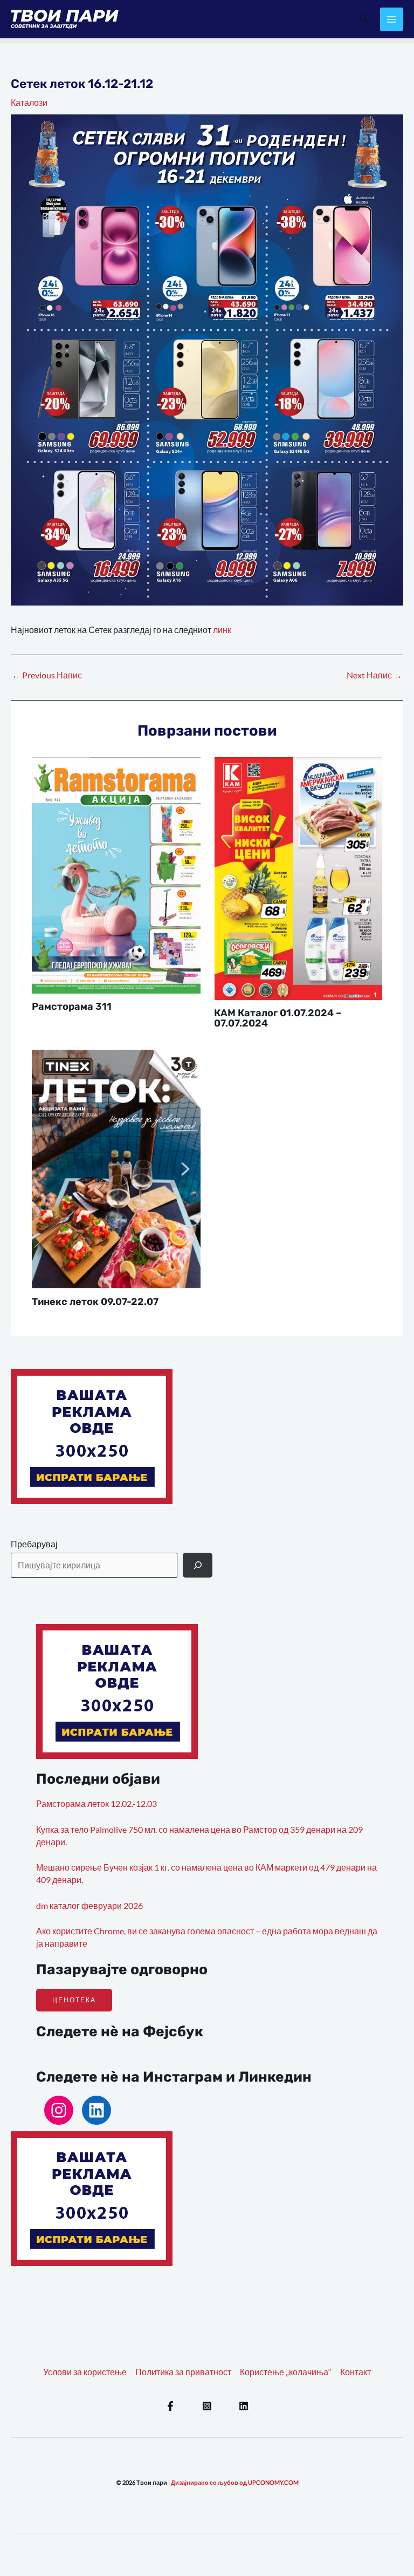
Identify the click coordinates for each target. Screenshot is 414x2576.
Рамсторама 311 (72, 1007)
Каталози (29, 103)
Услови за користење (85, 2372)
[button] (364, 19)
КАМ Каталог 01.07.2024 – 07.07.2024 (278, 1018)
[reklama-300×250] (92, 1436)
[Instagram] (59, 2110)
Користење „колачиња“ (286, 2372)
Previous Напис (47, 676)
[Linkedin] (244, 2406)
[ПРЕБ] (198, 1565)
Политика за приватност (183, 2372)
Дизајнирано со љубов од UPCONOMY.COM (235, 2482)
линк (222, 630)
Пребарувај (34, 1544)
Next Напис (374, 676)
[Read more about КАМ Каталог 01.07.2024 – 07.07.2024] (298, 878)
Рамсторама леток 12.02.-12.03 (96, 1804)
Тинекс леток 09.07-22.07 (95, 1302)
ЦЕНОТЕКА (74, 2000)
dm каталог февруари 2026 (89, 1906)
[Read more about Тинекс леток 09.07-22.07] (116, 1168)
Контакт (356, 2372)
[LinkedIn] (96, 2110)
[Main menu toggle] (392, 19)
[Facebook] (170, 2406)
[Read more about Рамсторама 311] (116, 874)
